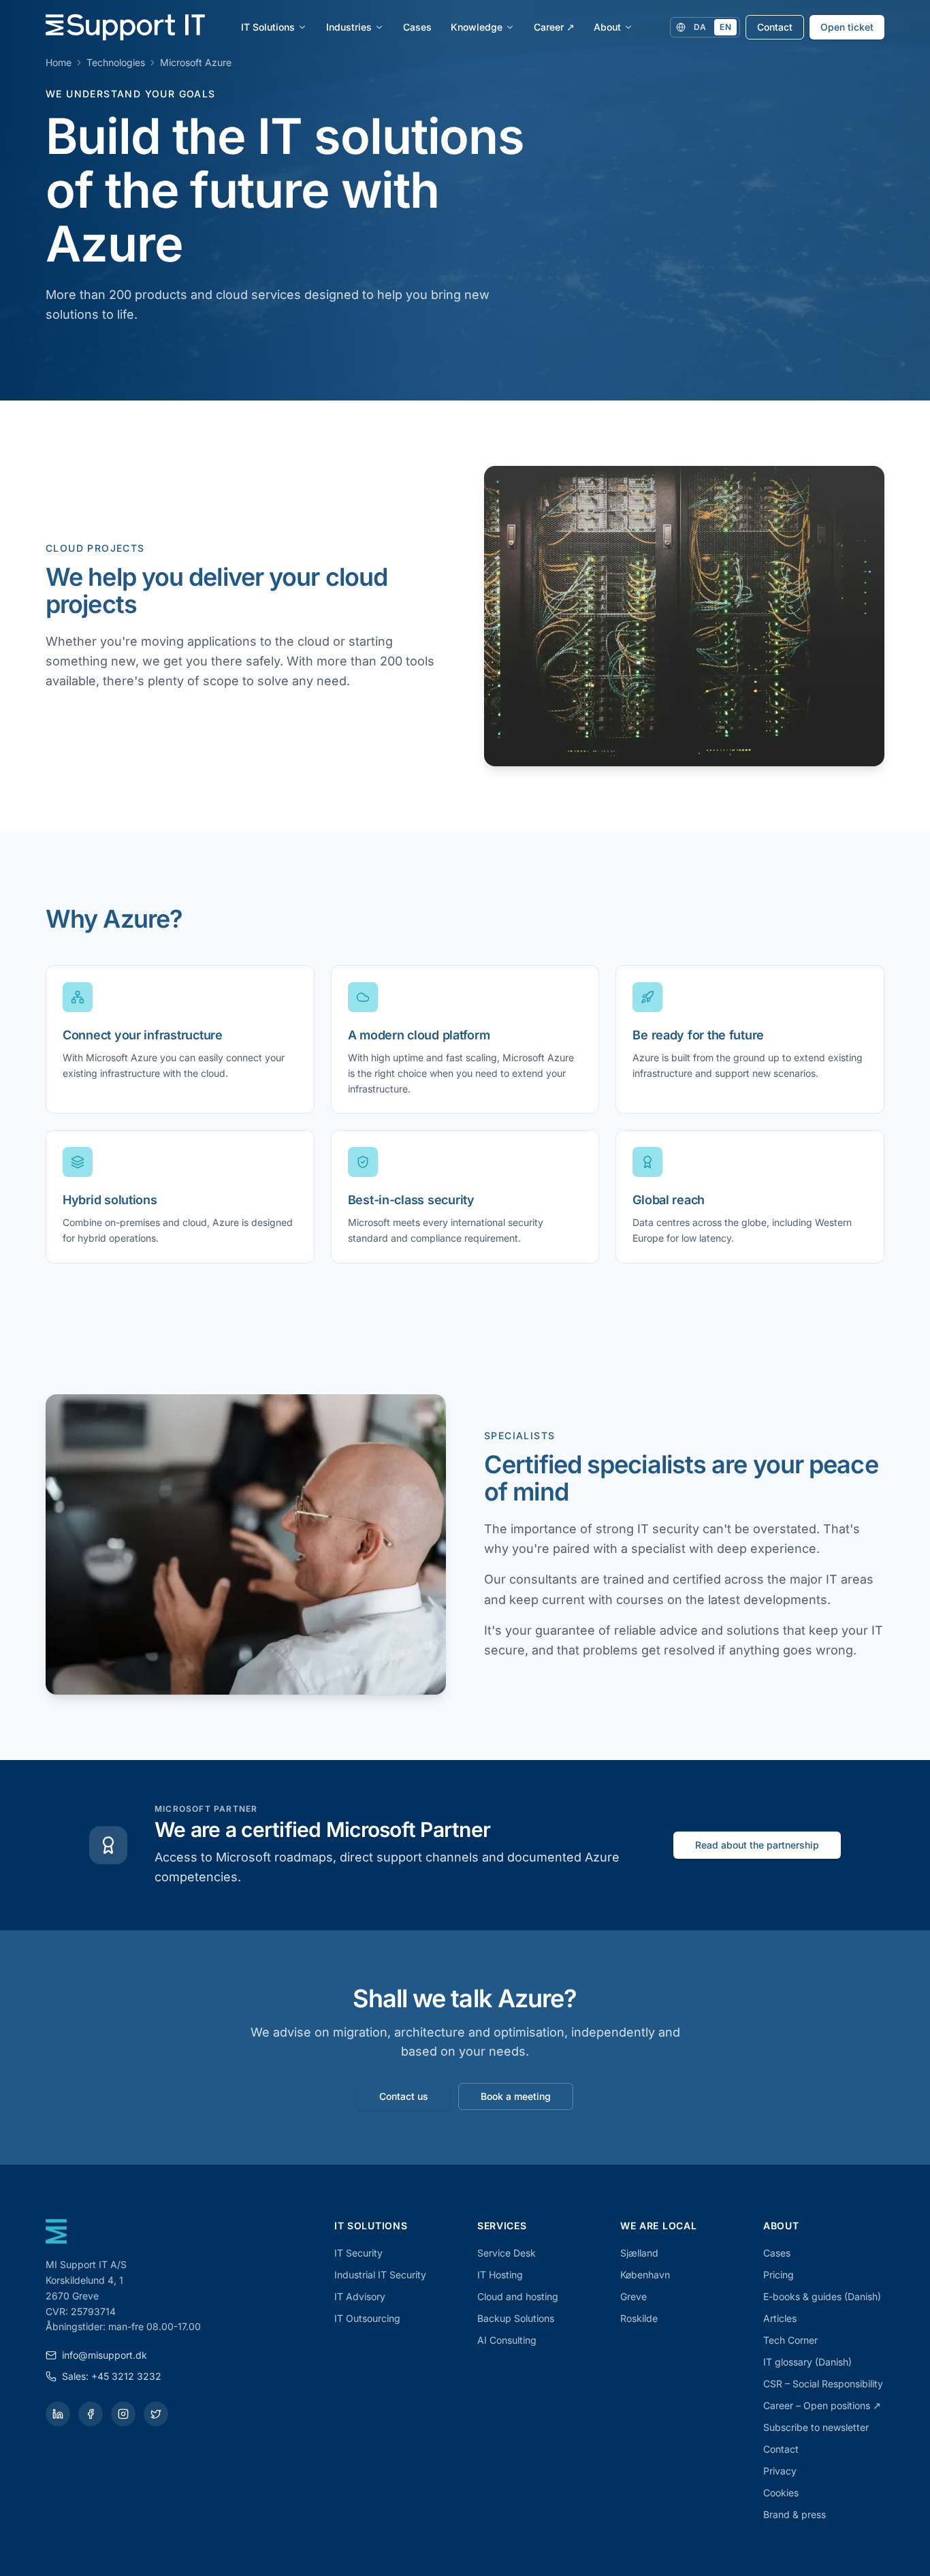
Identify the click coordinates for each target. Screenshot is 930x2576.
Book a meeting (516, 2096)
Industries (349, 27)
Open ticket (847, 27)
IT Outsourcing (367, 2318)
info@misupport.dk (105, 2355)
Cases (417, 27)
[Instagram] (123, 2414)
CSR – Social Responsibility (823, 2384)
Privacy (780, 2471)
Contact (775, 27)
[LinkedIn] (58, 2414)
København (645, 2275)
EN (725, 27)
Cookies (781, 2493)
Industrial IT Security (380, 2275)
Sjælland (639, 2253)
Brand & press (795, 2514)
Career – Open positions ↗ (822, 2405)
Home (59, 62)
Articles (780, 2318)
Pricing (779, 2275)
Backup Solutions (516, 2318)
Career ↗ (554, 27)
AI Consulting (507, 2340)
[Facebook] (91, 2414)
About (607, 27)
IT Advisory (360, 2296)
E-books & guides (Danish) (822, 2296)
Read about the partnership (757, 1845)
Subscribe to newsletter (816, 2427)
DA (700, 27)
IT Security (358, 2253)
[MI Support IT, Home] (125, 27)
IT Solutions (268, 27)
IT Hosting (500, 2275)
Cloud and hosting (518, 2296)
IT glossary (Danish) (807, 2362)
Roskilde (639, 2318)
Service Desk (507, 2253)
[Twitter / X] (156, 2414)
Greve (634, 2296)
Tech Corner (790, 2340)
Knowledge (477, 27)
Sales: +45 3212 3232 (112, 2376)
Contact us (404, 2096)
